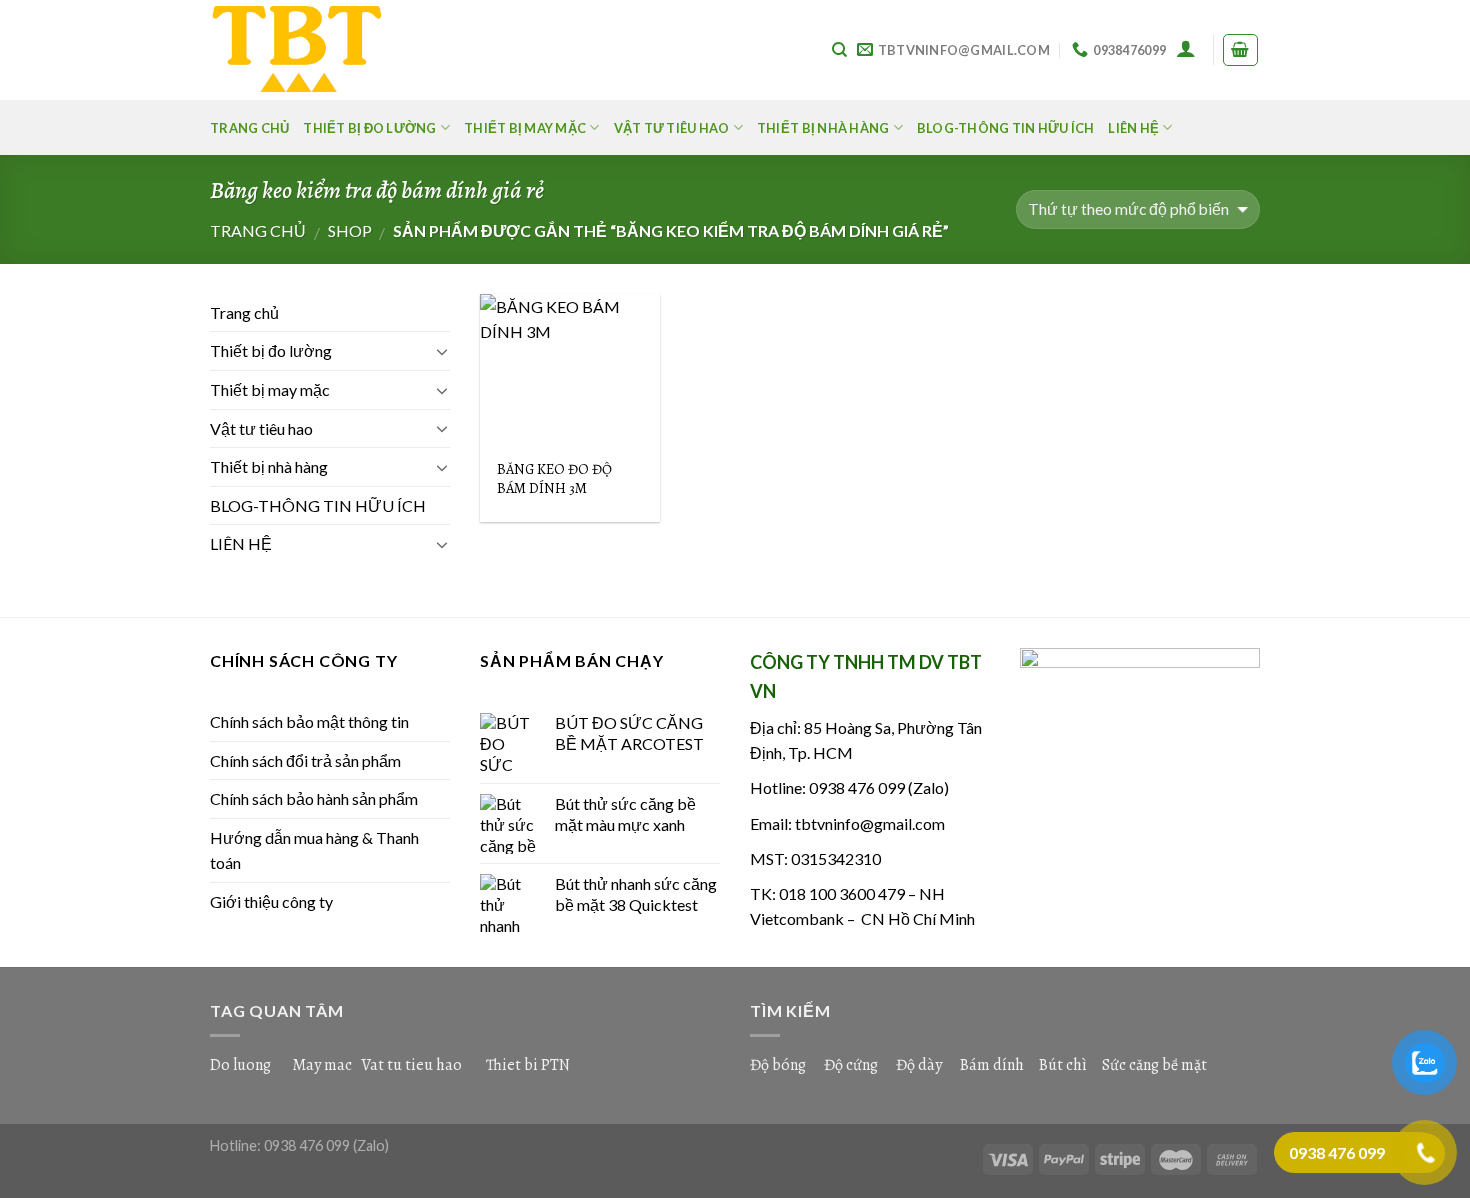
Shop (350, 230)
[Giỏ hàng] (1241, 50)
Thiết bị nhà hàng (823, 128)
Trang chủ (249, 128)
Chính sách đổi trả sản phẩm (305, 760)
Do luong (240, 1065)
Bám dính (993, 1065)
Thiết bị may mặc (525, 128)
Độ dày (919, 1065)
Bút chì (1063, 1065)
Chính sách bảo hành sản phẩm (314, 798)
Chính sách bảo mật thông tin (309, 721)
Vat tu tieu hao (411, 1065)
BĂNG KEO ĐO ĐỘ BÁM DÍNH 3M (554, 478)
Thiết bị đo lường (369, 128)
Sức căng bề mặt (1154, 1065)
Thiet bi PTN (528, 1065)
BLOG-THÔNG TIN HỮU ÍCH (1006, 128)
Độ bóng (778, 1065)
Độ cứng (851, 1065)
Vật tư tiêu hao (672, 128)
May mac (322, 1065)
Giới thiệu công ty (271, 901)
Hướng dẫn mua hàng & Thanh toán (314, 850)
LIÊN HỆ (1133, 128)
